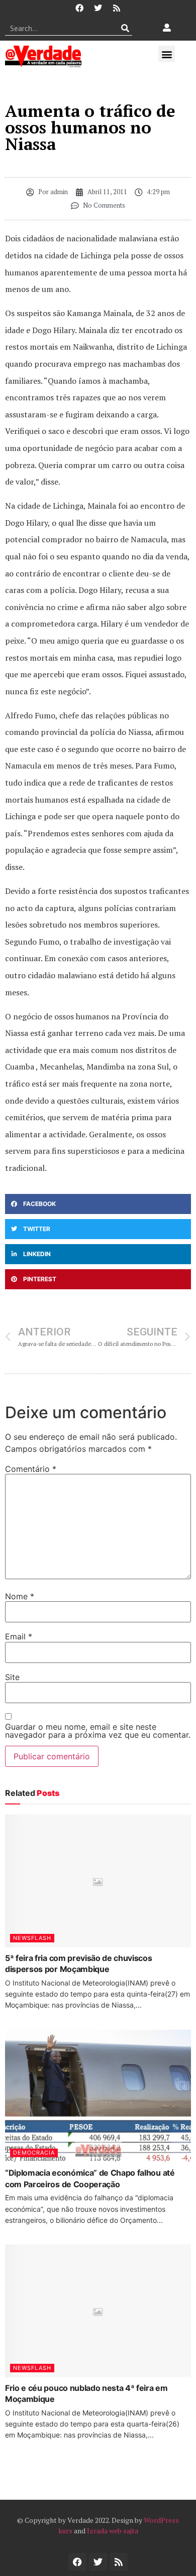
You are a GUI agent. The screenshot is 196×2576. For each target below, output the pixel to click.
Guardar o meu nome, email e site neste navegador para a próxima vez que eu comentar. (98, 1731)
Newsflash (32, 1938)
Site (12, 1677)
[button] (167, 54)
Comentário (31, 1469)
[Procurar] (125, 28)
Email (19, 1636)
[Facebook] (79, 8)
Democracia (34, 2153)
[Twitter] (98, 8)
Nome (20, 1596)
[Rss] (117, 8)
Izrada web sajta (113, 2531)
